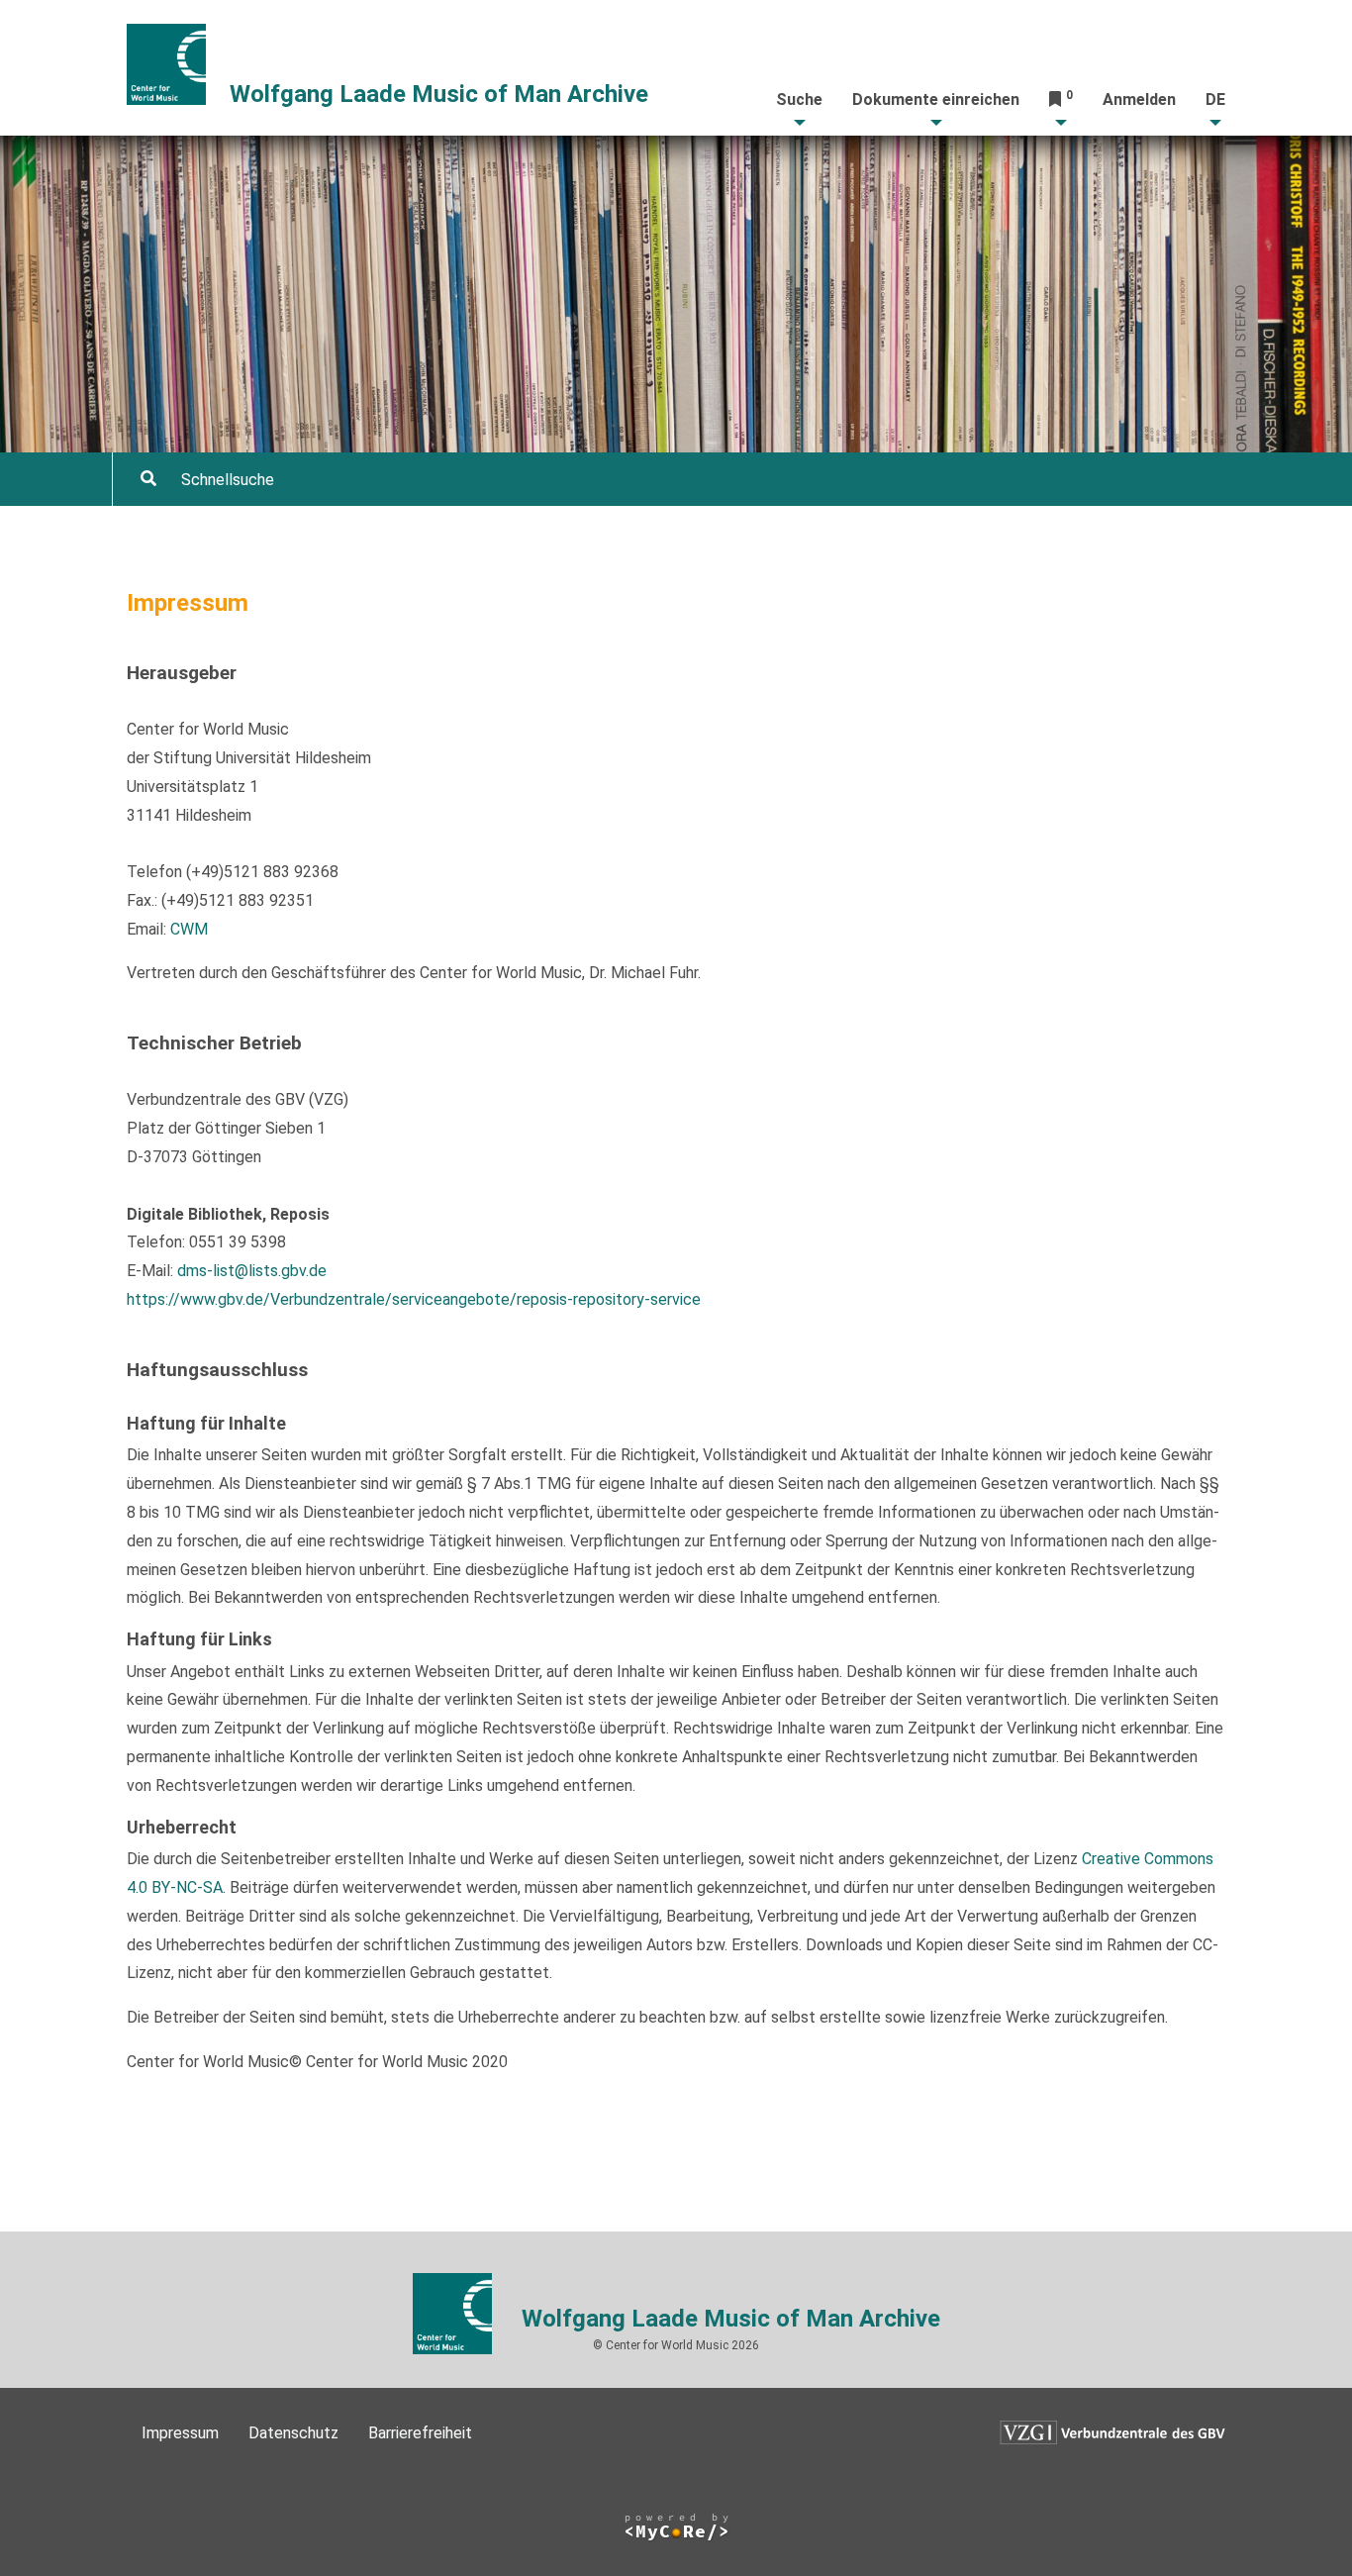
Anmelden (1139, 99)
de (1215, 99)
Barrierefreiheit (420, 2433)
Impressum (180, 2433)
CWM (189, 929)
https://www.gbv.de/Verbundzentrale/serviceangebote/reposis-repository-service (414, 1299)
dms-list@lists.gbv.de (252, 1271)
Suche (799, 99)
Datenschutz (293, 2433)
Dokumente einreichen (936, 99)
